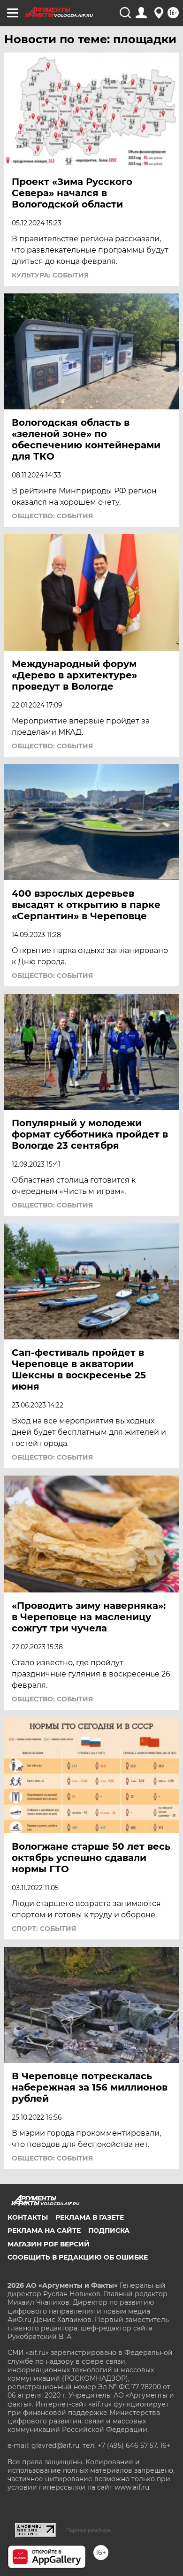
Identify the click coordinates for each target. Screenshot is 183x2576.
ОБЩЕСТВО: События (52, 516)
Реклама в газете (90, 2217)
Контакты (28, 2217)
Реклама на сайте (44, 2230)
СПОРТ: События (44, 1929)
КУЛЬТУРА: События (50, 275)
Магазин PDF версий (49, 2244)
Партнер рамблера (88, 2530)
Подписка (109, 2230)
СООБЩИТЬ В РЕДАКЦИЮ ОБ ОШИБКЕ (78, 2257)
